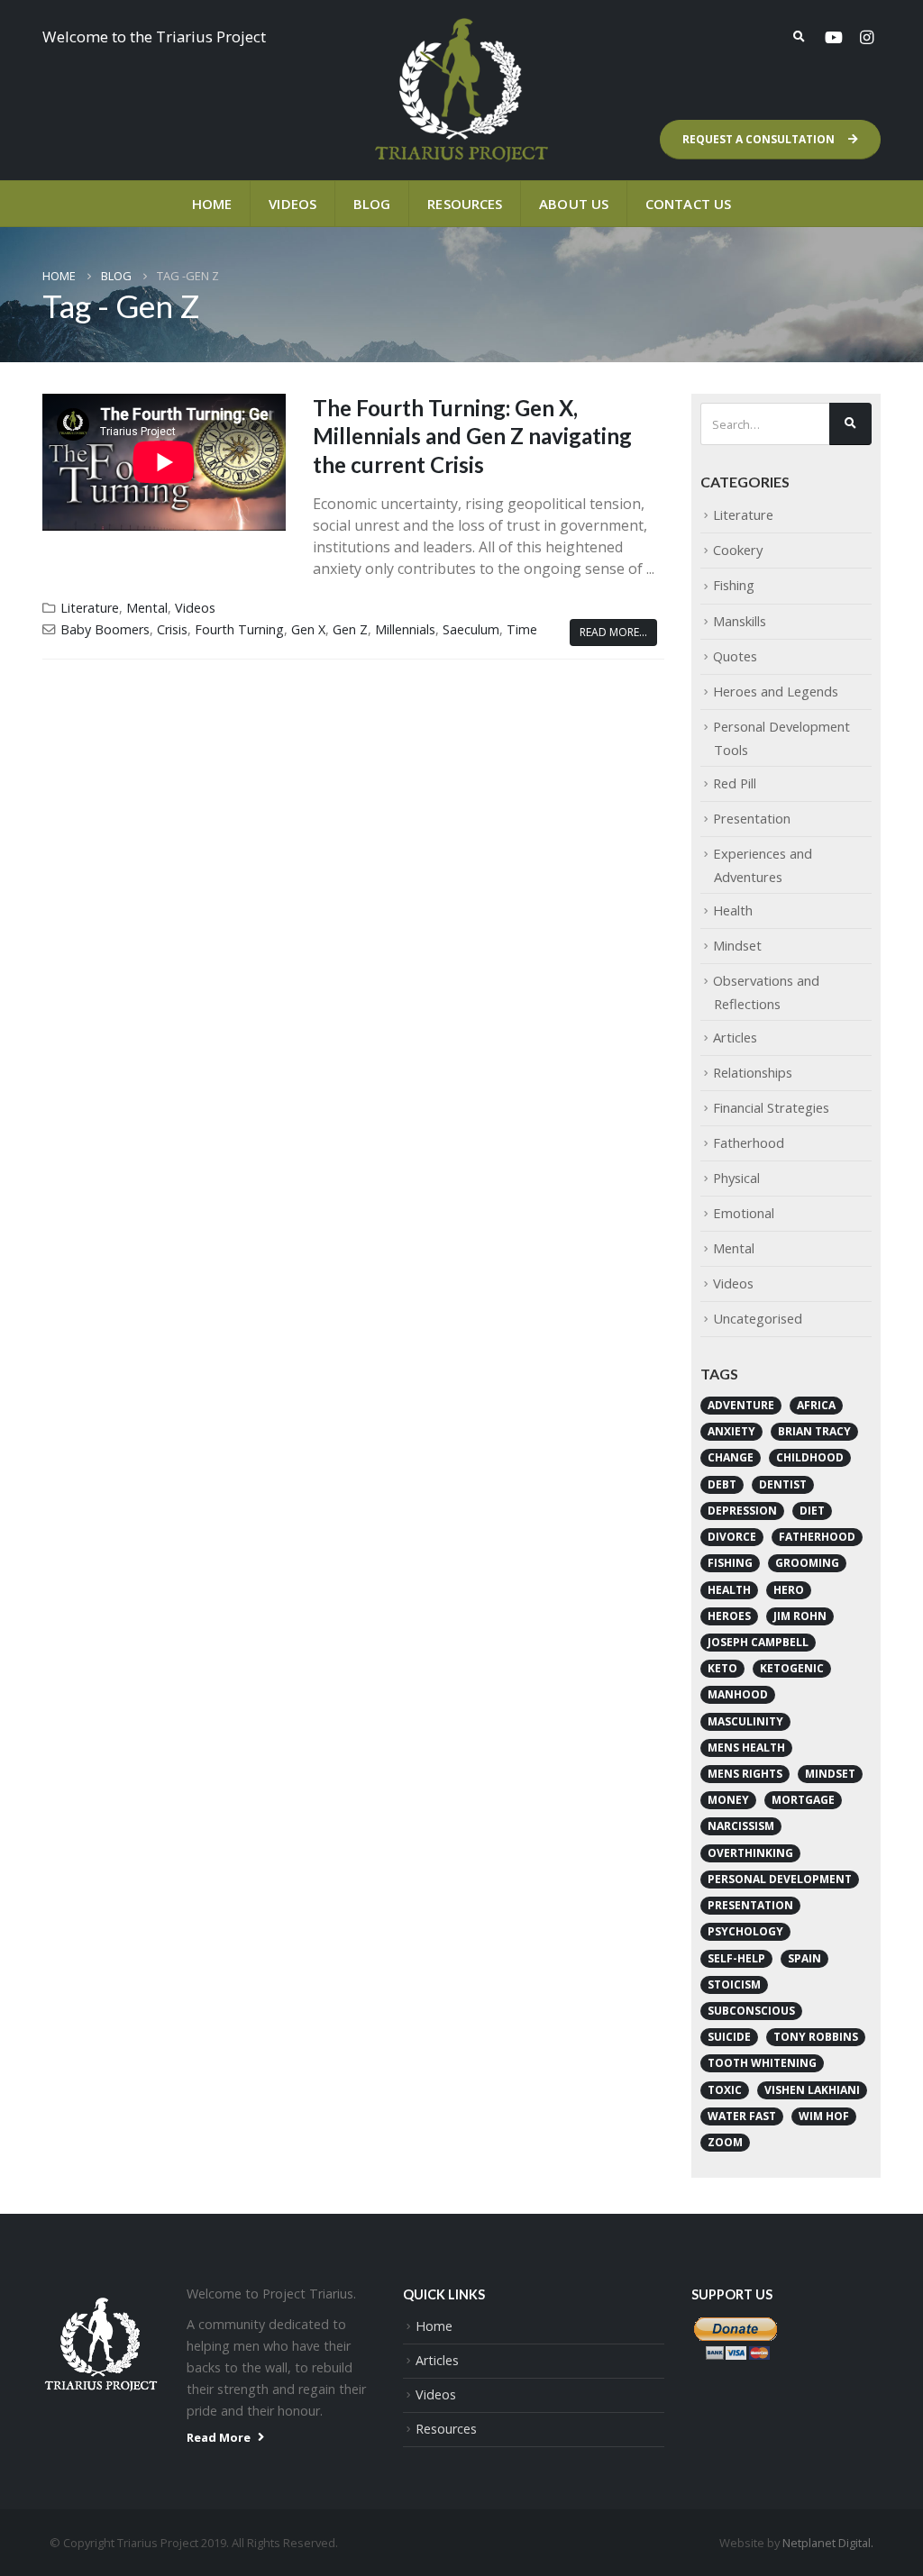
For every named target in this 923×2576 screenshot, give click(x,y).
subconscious (751, 2011)
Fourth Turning (239, 629)
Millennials (405, 629)
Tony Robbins (816, 2037)
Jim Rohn (800, 1616)
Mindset (737, 945)
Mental (147, 608)
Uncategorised (758, 1318)
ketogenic (792, 1668)
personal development (780, 1879)
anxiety (731, 1431)
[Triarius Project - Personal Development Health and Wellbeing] (461, 90)
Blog (372, 204)
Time (522, 629)
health (729, 1590)
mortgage (803, 1800)
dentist (783, 1484)
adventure (741, 1405)
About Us (574, 204)
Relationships (753, 1072)
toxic (725, 2090)
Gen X (308, 629)
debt (722, 1484)
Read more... (613, 632)
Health (733, 910)
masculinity (745, 1721)
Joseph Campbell (758, 1642)
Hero (789, 1590)
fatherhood (817, 1537)
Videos (292, 204)
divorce (732, 1537)
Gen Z (350, 629)
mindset (830, 1774)
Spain (804, 1958)
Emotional (744, 1213)
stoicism (734, 1984)
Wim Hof (824, 2116)
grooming (807, 1563)
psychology (745, 1931)
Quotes (735, 656)
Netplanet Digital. (828, 2543)
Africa (816, 1405)
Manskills (740, 621)
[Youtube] (834, 37)
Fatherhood (749, 1142)
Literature (90, 608)
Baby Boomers (105, 629)
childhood (810, 1457)
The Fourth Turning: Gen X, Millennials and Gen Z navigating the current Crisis (472, 436)
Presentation (752, 818)
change (731, 1457)
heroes (729, 1616)
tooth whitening (762, 2063)
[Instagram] (866, 37)
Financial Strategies (771, 1107)
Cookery (738, 550)
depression (742, 1511)
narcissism (741, 1826)
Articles (735, 1037)
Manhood (738, 1694)
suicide (729, 2037)
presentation (750, 1905)
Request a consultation (760, 139)
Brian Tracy (814, 1431)
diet (812, 1511)
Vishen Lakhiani (812, 2090)
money (728, 1800)
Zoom (725, 2142)
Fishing (734, 585)
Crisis (172, 629)
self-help (736, 1958)
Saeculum (471, 629)
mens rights (745, 1774)
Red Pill (735, 783)
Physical (736, 1178)
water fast (742, 2116)
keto (722, 1668)
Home (212, 204)
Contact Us (688, 204)
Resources (465, 204)
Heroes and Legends (776, 691)
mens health (746, 1748)
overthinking (750, 1853)
